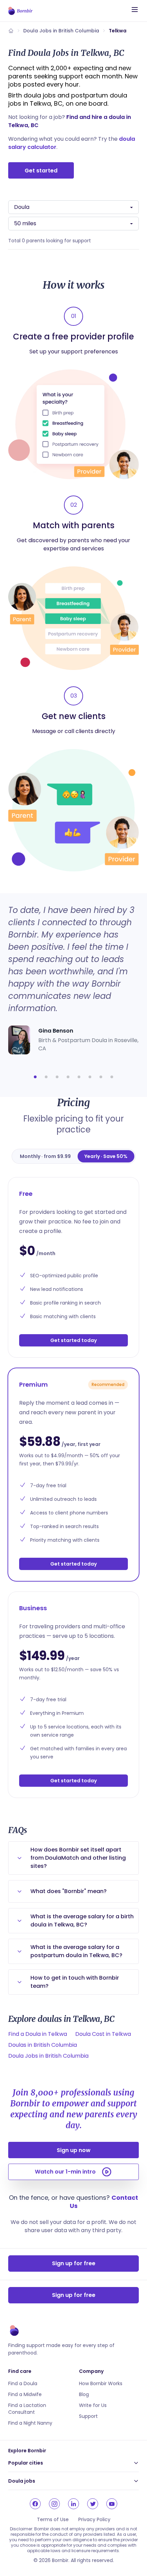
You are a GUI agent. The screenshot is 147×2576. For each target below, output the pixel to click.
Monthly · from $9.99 (45, 1156)
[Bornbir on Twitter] (93, 2504)
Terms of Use (53, 2519)
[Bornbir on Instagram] (54, 2504)
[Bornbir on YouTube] (112, 2504)
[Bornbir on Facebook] (35, 2504)
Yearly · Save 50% (106, 1156)
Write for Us (93, 2405)
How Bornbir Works (101, 2383)
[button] (35, 1077)
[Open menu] (135, 10)
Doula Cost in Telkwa (103, 2034)
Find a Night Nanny (30, 2423)
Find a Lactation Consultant (27, 2409)
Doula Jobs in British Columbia (61, 31)
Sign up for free (74, 2263)
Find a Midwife (25, 2394)
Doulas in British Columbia (43, 2045)
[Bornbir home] (20, 11)
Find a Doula (23, 2383)
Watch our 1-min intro (65, 2172)
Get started (41, 171)
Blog (84, 2394)
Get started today (73, 1340)
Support (88, 2416)
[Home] (11, 31)
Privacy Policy (94, 2519)
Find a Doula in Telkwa (38, 2034)
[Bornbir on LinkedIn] (73, 2504)
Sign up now (74, 2150)
